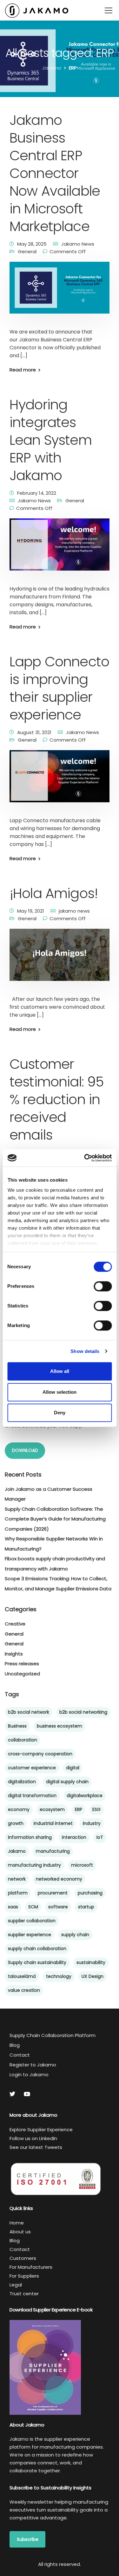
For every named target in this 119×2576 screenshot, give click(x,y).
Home (17, 2223)
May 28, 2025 (32, 244)
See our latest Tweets (36, 2147)
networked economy (59, 1879)
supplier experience (30, 1935)
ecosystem (52, 1809)
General (27, 251)
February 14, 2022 (37, 493)
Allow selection (60, 1392)
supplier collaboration (32, 1921)
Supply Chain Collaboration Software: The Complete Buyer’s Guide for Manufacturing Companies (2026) (55, 1519)
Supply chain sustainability (37, 1962)
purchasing (90, 1893)
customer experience (32, 1768)
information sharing (30, 1837)
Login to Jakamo (29, 2074)
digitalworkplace (85, 1796)
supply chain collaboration (37, 1949)
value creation (24, 1990)
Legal (16, 2285)
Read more (23, 370)
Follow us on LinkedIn (33, 2138)
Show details (85, 1351)
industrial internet (53, 1823)
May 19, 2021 (31, 911)
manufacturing (53, 1851)
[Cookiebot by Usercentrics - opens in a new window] (85, 1158)
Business (17, 1726)
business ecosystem (60, 1726)
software (58, 1907)
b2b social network (29, 1712)
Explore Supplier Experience (41, 2129)
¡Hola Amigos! (54, 893)
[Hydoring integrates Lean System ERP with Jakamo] (60, 549)
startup (86, 1907)
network (17, 1879)
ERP (79, 1809)
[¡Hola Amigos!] (60, 959)
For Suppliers (24, 2276)
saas (13, 1907)
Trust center (24, 2294)
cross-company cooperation (40, 1754)
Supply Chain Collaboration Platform (53, 2035)
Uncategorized (22, 1674)
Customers (23, 2258)
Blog (15, 2045)
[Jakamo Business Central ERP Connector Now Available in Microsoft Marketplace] (60, 292)
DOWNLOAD (25, 1450)
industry (92, 1823)
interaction (74, 1837)
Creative (15, 1624)
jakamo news (74, 911)
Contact (20, 2055)
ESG (96, 1809)
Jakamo (17, 1851)
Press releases (22, 1664)
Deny (60, 1413)
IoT (100, 1837)
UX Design (93, 1976)
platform (18, 1893)
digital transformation (32, 1796)
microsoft (82, 1865)
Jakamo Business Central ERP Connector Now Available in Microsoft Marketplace (55, 173)
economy (19, 1809)
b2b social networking (83, 1712)
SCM (33, 1907)
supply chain (75, 1935)
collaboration (23, 1740)
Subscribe (28, 2539)
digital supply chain (67, 1782)
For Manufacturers (31, 2267)
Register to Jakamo (33, 2065)
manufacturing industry (34, 1865)
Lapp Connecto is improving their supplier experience (59, 688)
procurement (53, 1893)
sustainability (91, 1962)
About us (20, 2232)
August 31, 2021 (34, 732)
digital (73, 1768)
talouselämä (22, 1976)
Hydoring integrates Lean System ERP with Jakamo (51, 440)
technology (59, 1976)
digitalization (22, 1782)
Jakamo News (78, 244)
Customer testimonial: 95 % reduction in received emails (56, 1099)
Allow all (60, 1371)
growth (16, 1823)
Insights (14, 1654)
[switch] (103, 1286)
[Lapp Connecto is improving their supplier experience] (60, 781)
